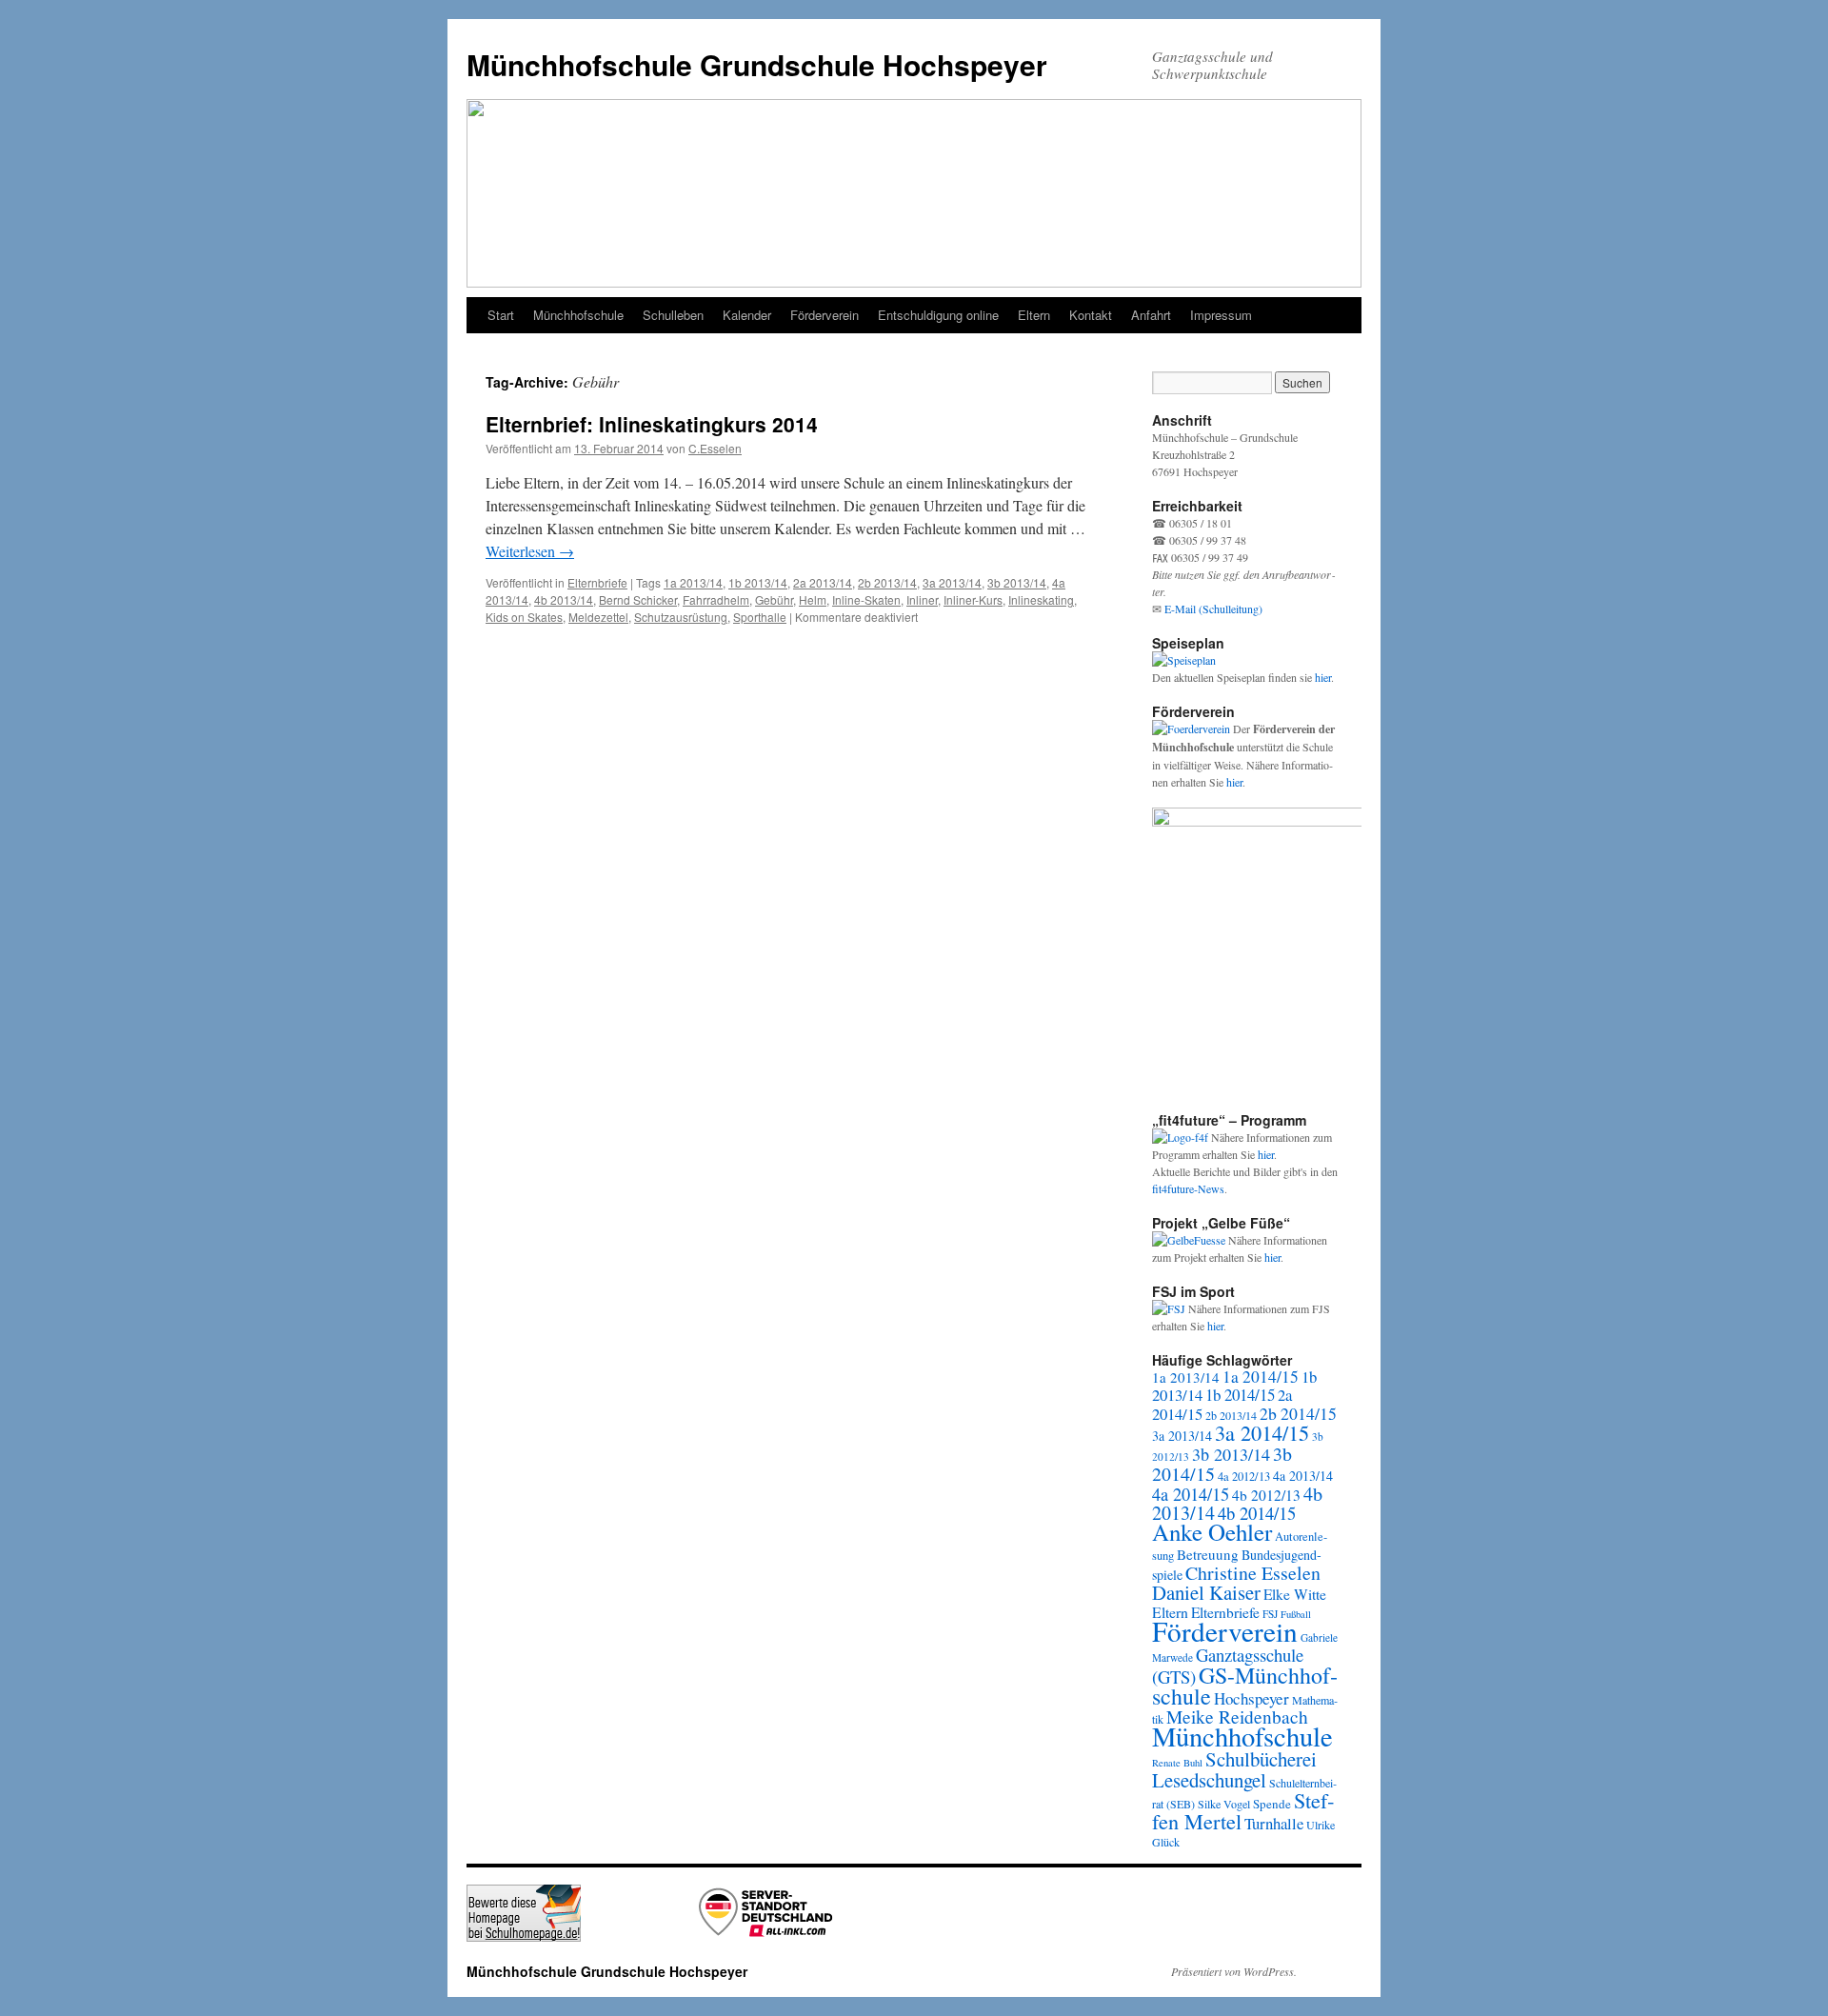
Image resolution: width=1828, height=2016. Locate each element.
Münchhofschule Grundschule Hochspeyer (757, 64)
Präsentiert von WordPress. (1234, 1971)
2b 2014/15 (1298, 1413)
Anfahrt (1151, 315)
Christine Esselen (1253, 1573)
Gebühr (774, 599)
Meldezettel (598, 617)
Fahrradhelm (716, 599)
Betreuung (1208, 1554)
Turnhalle (1274, 1823)
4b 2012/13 (1266, 1495)
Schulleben (673, 315)
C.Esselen (715, 448)
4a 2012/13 (1244, 1477)
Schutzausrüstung (681, 617)
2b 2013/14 (887, 582)
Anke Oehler (1212, 1532)
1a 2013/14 (693, 582)
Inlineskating (1041, 599)
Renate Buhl (1177, 1763)
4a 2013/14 (1303, 1476)
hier (1323, 677)
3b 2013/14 (1017, 582)
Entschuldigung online (938, 315)
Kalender (747, 315)
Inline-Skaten (866, 599)
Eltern (1034, 315)
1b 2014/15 (1240, 1395)
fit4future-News (1188, 1188)
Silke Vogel (1224, 1804)
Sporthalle (760, 617)
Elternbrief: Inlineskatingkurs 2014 (652, 424)
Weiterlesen (530, 551)
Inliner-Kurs (973, 599)
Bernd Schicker (638, 599)
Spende (1272, 1804)
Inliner (922, 599)
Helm (813, 599)
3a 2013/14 (952, 582)
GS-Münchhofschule (1245, 1686)
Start (501, 315)
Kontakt (1091, 315)
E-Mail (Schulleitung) (1213, 609)
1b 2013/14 (758, 582)
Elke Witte (1295, 1594)
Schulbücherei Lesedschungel (1234, 1769)
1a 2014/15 (1261, 1377)
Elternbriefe (597, 582)
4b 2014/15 (1257, 1513)
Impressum (1221, 315)
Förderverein (825, 315)
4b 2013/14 (564, 599)
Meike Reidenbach (1237, 1717)
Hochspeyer (1252, 1698)
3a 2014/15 (1262, 1432)
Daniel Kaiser (1206, 1592)
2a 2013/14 (823, 582)
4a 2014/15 (1191, 1494)
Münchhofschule (578, 315)
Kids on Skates (524, 617)
